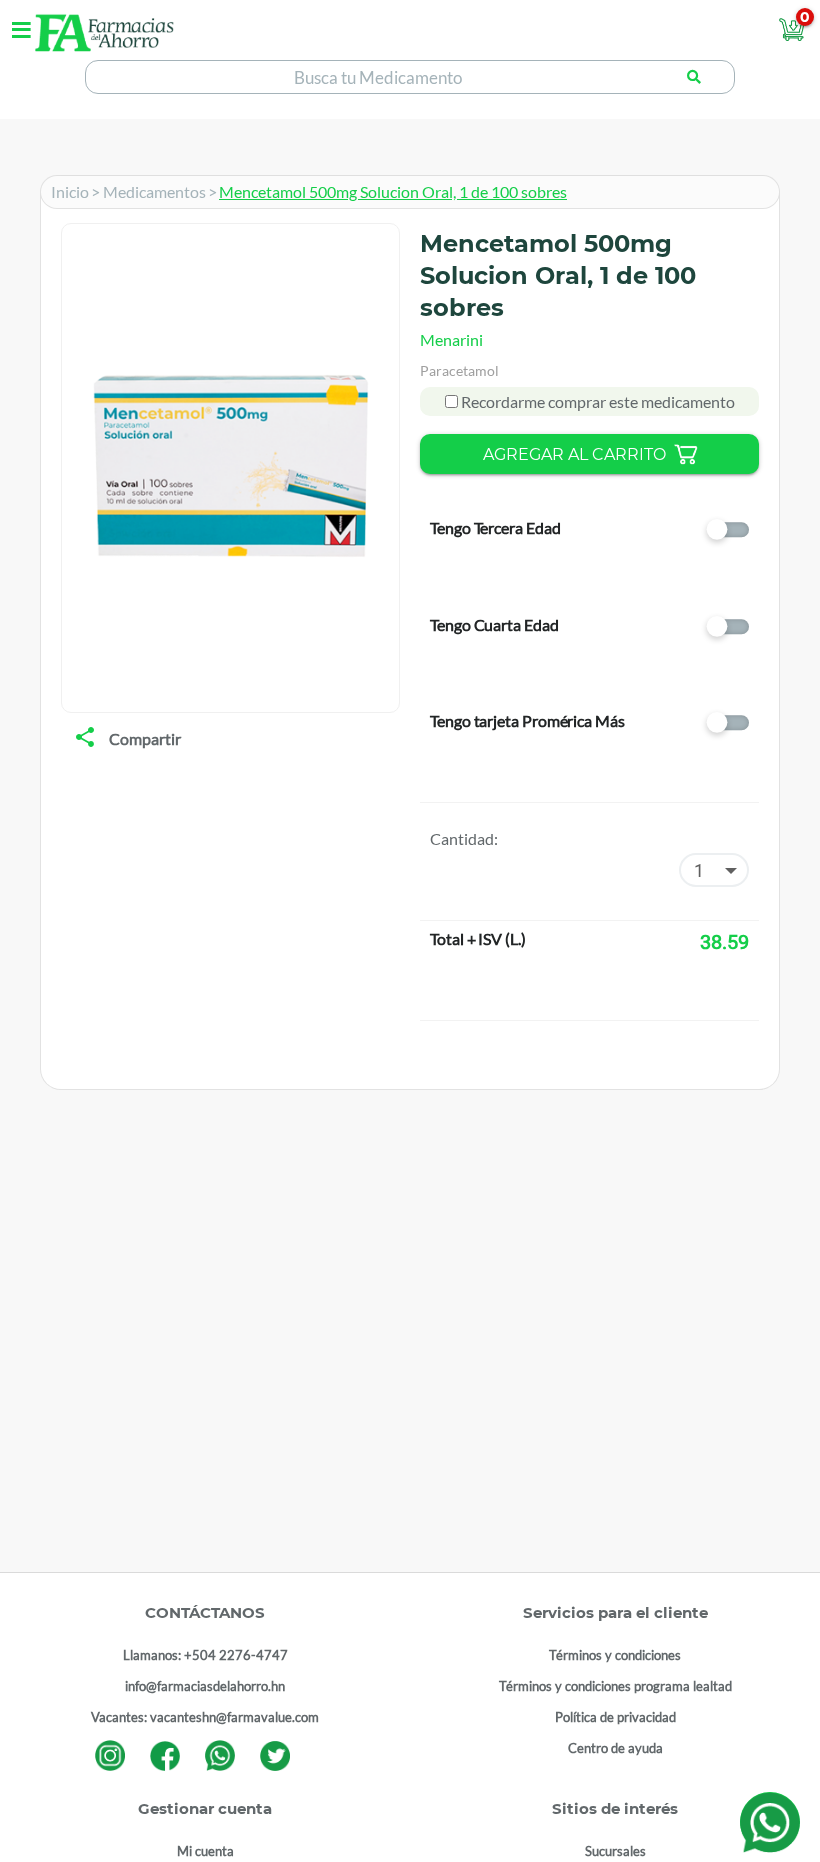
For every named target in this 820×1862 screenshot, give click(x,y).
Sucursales (615, 1851)
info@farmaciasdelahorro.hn (205, 1686)
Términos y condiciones (615, 1655)
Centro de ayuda (615, 1748)
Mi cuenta (205, 1851)
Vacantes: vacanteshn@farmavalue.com (205, 1717)
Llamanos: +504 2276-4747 (205, 1655)
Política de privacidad (615, 1717)
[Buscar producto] (694, 77)
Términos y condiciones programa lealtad (615, 1686)
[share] (85, 739)
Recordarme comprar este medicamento (596, 401)
